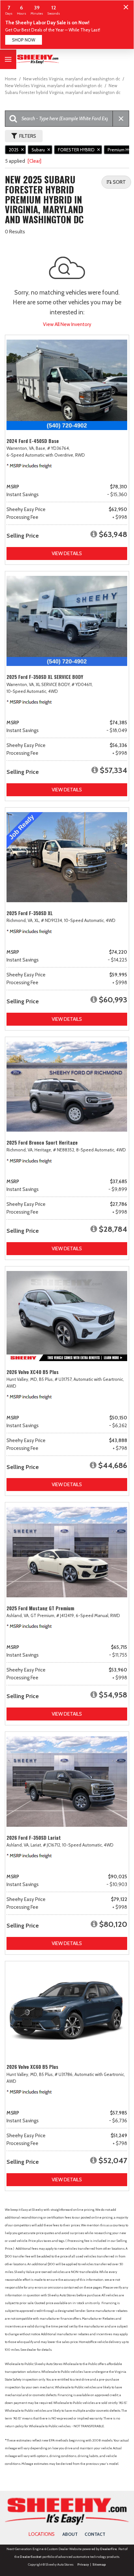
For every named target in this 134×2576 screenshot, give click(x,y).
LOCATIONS (42, 2534)
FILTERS (28, 136)
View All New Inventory (67, 324)
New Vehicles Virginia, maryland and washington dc (54, 86)
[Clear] (34, 161)
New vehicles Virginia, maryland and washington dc (72, 79)
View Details (67, 554)
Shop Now (24, 40)
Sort (119, 182)
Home (11, 79)
